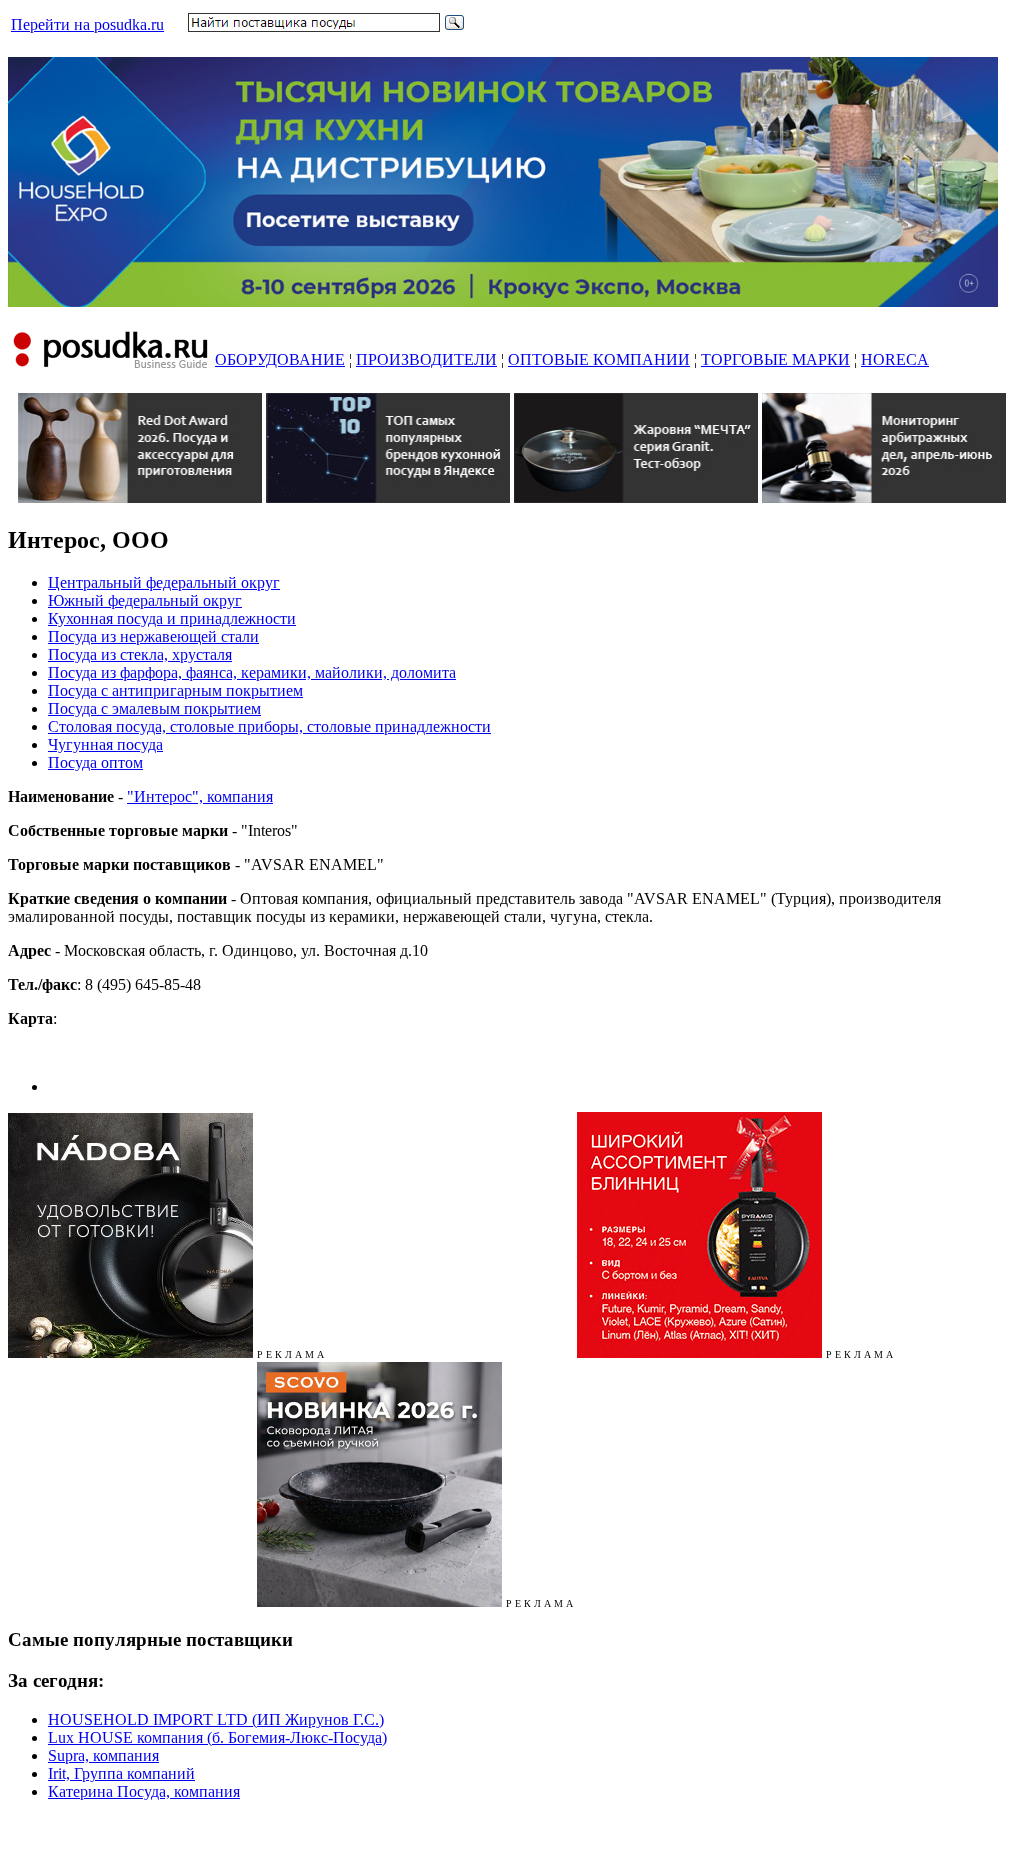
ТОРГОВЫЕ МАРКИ (775, 359)
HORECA (895, 359)
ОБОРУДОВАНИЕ (280, 359)
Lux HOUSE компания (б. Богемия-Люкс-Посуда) (217, 1737)
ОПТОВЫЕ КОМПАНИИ (599, 359)
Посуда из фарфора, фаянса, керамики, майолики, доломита (252, 672)
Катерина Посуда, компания (144, 1791)
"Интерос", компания (200, 796)
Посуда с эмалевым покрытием (154, 708)
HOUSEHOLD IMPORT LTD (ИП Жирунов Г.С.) (216, 1719)
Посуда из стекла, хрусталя (140, 654)
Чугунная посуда (105, 744)
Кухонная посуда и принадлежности (172, 618)
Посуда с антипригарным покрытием (175, 690)
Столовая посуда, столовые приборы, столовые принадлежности (269, 726)
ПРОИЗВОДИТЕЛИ (426, 359)
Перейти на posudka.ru (87, 24)
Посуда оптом (95, 762)
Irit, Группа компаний (121, 1773)
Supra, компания (103, 1755)
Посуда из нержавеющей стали (153, 636)
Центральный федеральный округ (164, 582)
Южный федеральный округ (145, 600)
